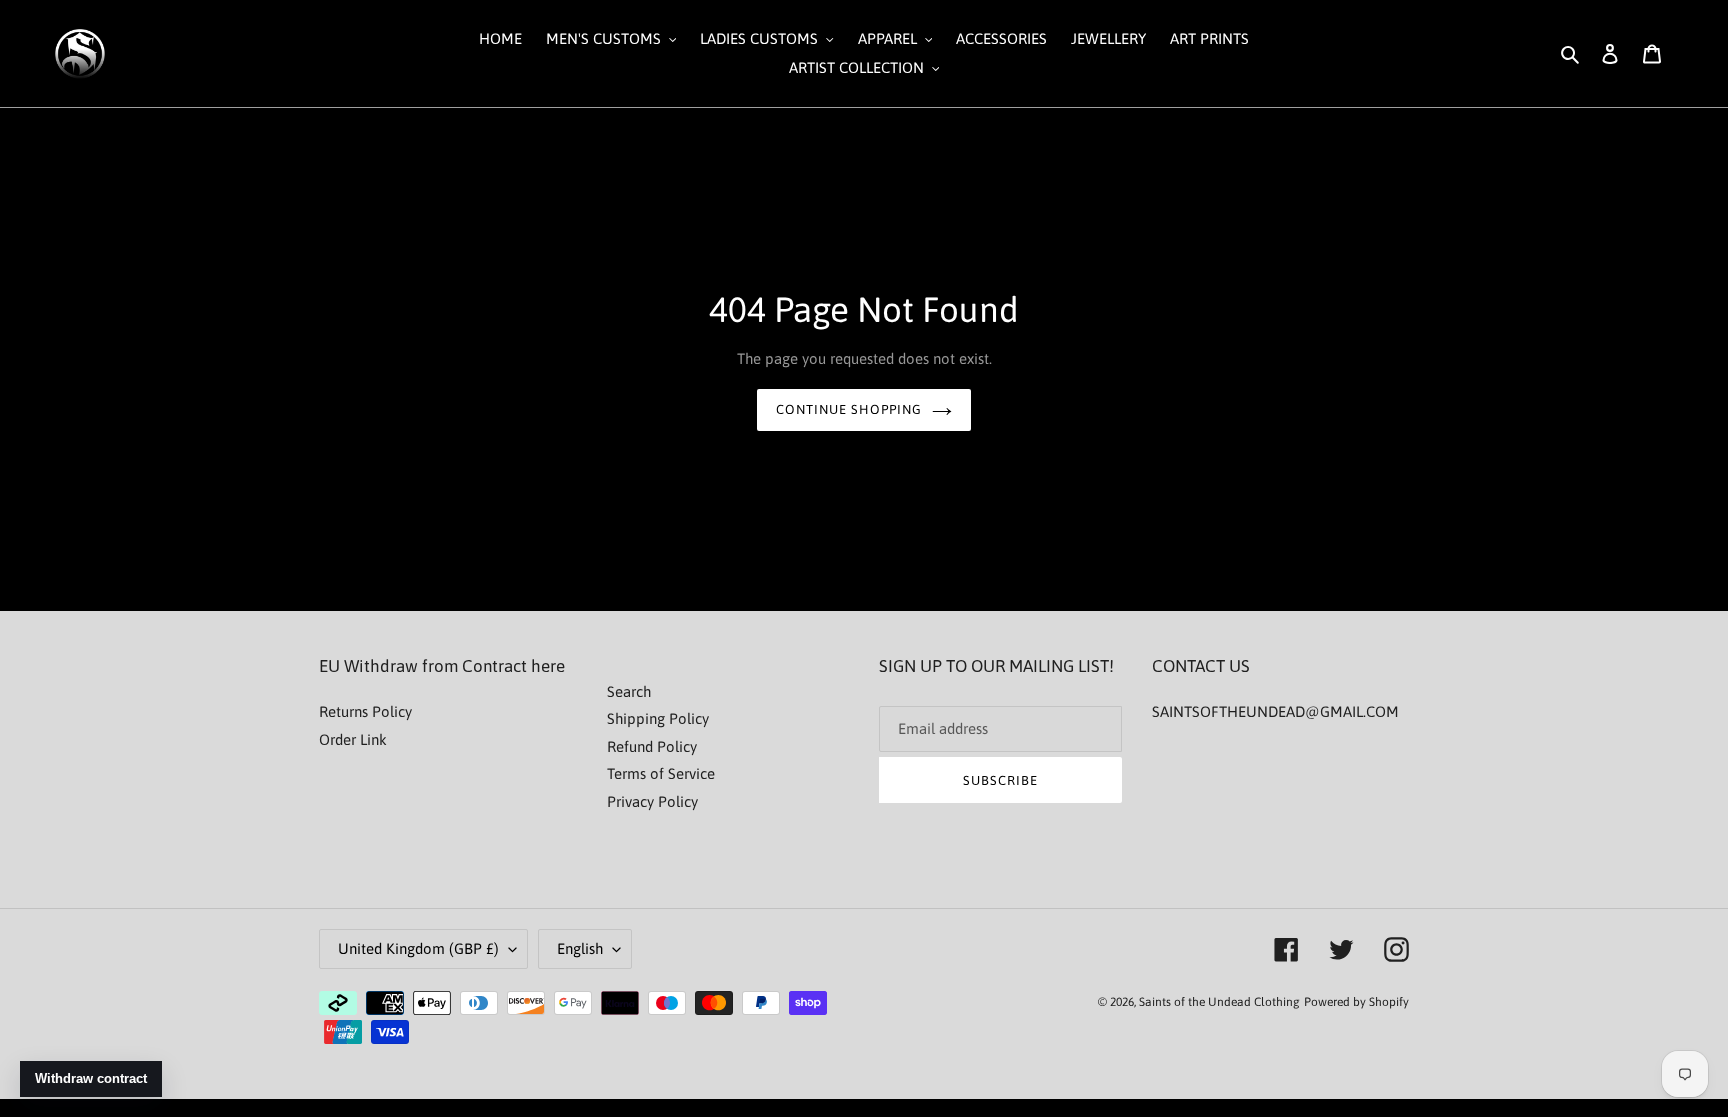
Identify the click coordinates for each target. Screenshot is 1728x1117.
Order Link (353, 739)
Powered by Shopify (1356, 1002)
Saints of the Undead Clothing (1219, 1002)
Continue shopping (849, 409)
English (580, 948)
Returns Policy (365, 711)
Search (629, 691)
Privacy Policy (652, 801)
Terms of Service (661, 773)
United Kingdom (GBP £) (418, 948)
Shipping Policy (658, 718)
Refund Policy (652, 746)
